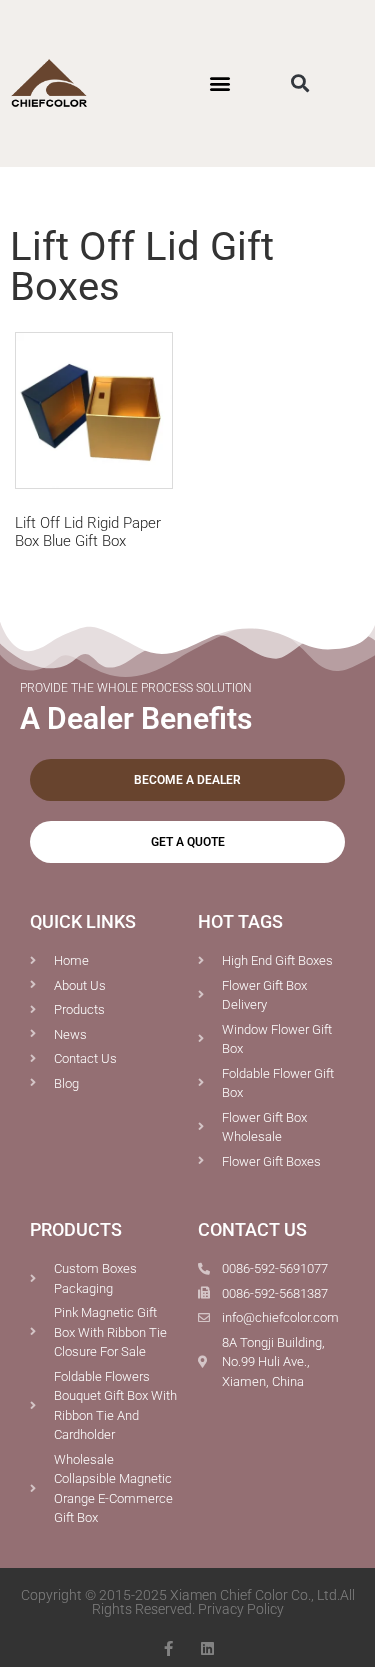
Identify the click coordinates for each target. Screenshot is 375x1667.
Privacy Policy (241, 1609)
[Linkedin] (207, 1648)
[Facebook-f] (168, 1648)
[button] (220, 83)
